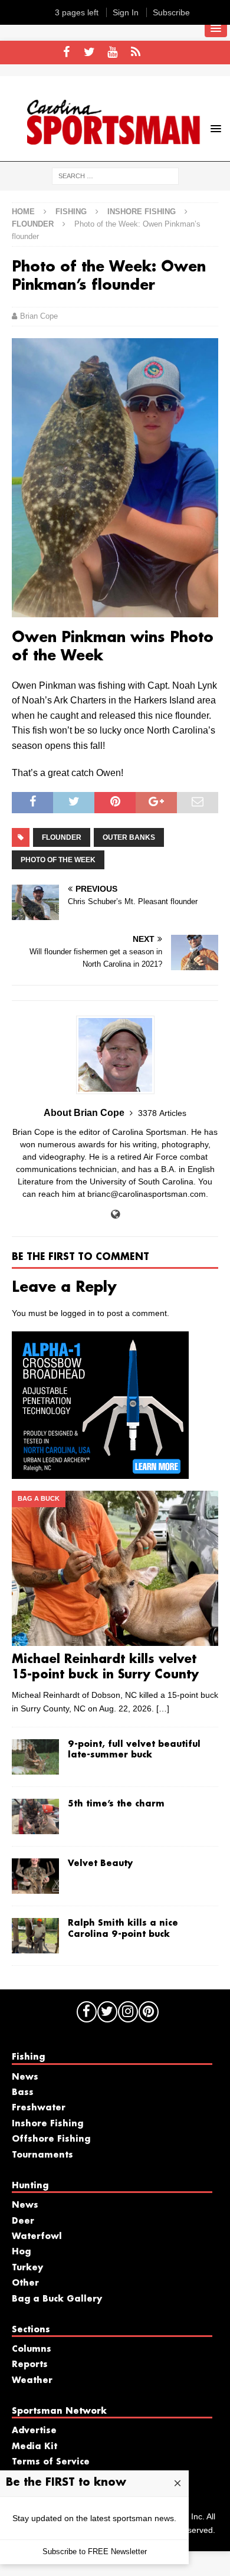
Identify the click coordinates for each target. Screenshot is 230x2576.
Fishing (71, 212)
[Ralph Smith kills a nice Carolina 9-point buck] (35, 1936)
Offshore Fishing (51, 2139)
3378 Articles (162, 1113)
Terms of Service (51, 2462)
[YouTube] (112, 53)
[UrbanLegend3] (100, 1472)
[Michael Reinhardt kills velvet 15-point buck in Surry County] (115, 1568)
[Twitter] (89, 53)
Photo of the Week (58, 860)
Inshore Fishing (142, 212)
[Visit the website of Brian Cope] (115, 1215)
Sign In (126, 12)
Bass (23, 2093)
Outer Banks (129, 837)
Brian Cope (39, 316)
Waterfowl (37, 2237)
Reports (30, 2365)
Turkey (27, 2268)
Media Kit (34, 2447)
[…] (163, 1708)
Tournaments (42, 2155)
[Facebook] (66, 53)
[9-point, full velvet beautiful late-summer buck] (35, 1757)
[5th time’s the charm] (35, 1816)
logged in (78, 1313)
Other (25, 2283)
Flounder (62, 837)
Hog (21, 2252)
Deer (23, 2221)
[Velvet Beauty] (35, 1876)
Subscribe (171, 12)
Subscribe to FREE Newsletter (95, 2552)
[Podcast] (135, 53)
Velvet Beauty (100, 1864)
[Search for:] (115, 175)
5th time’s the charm (116, 1804)
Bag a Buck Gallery (57, 2299)
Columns (32, 2349)
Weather (32, 2381)
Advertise (34, 2431)
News (25, 2077)
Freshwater (39, 2108)
